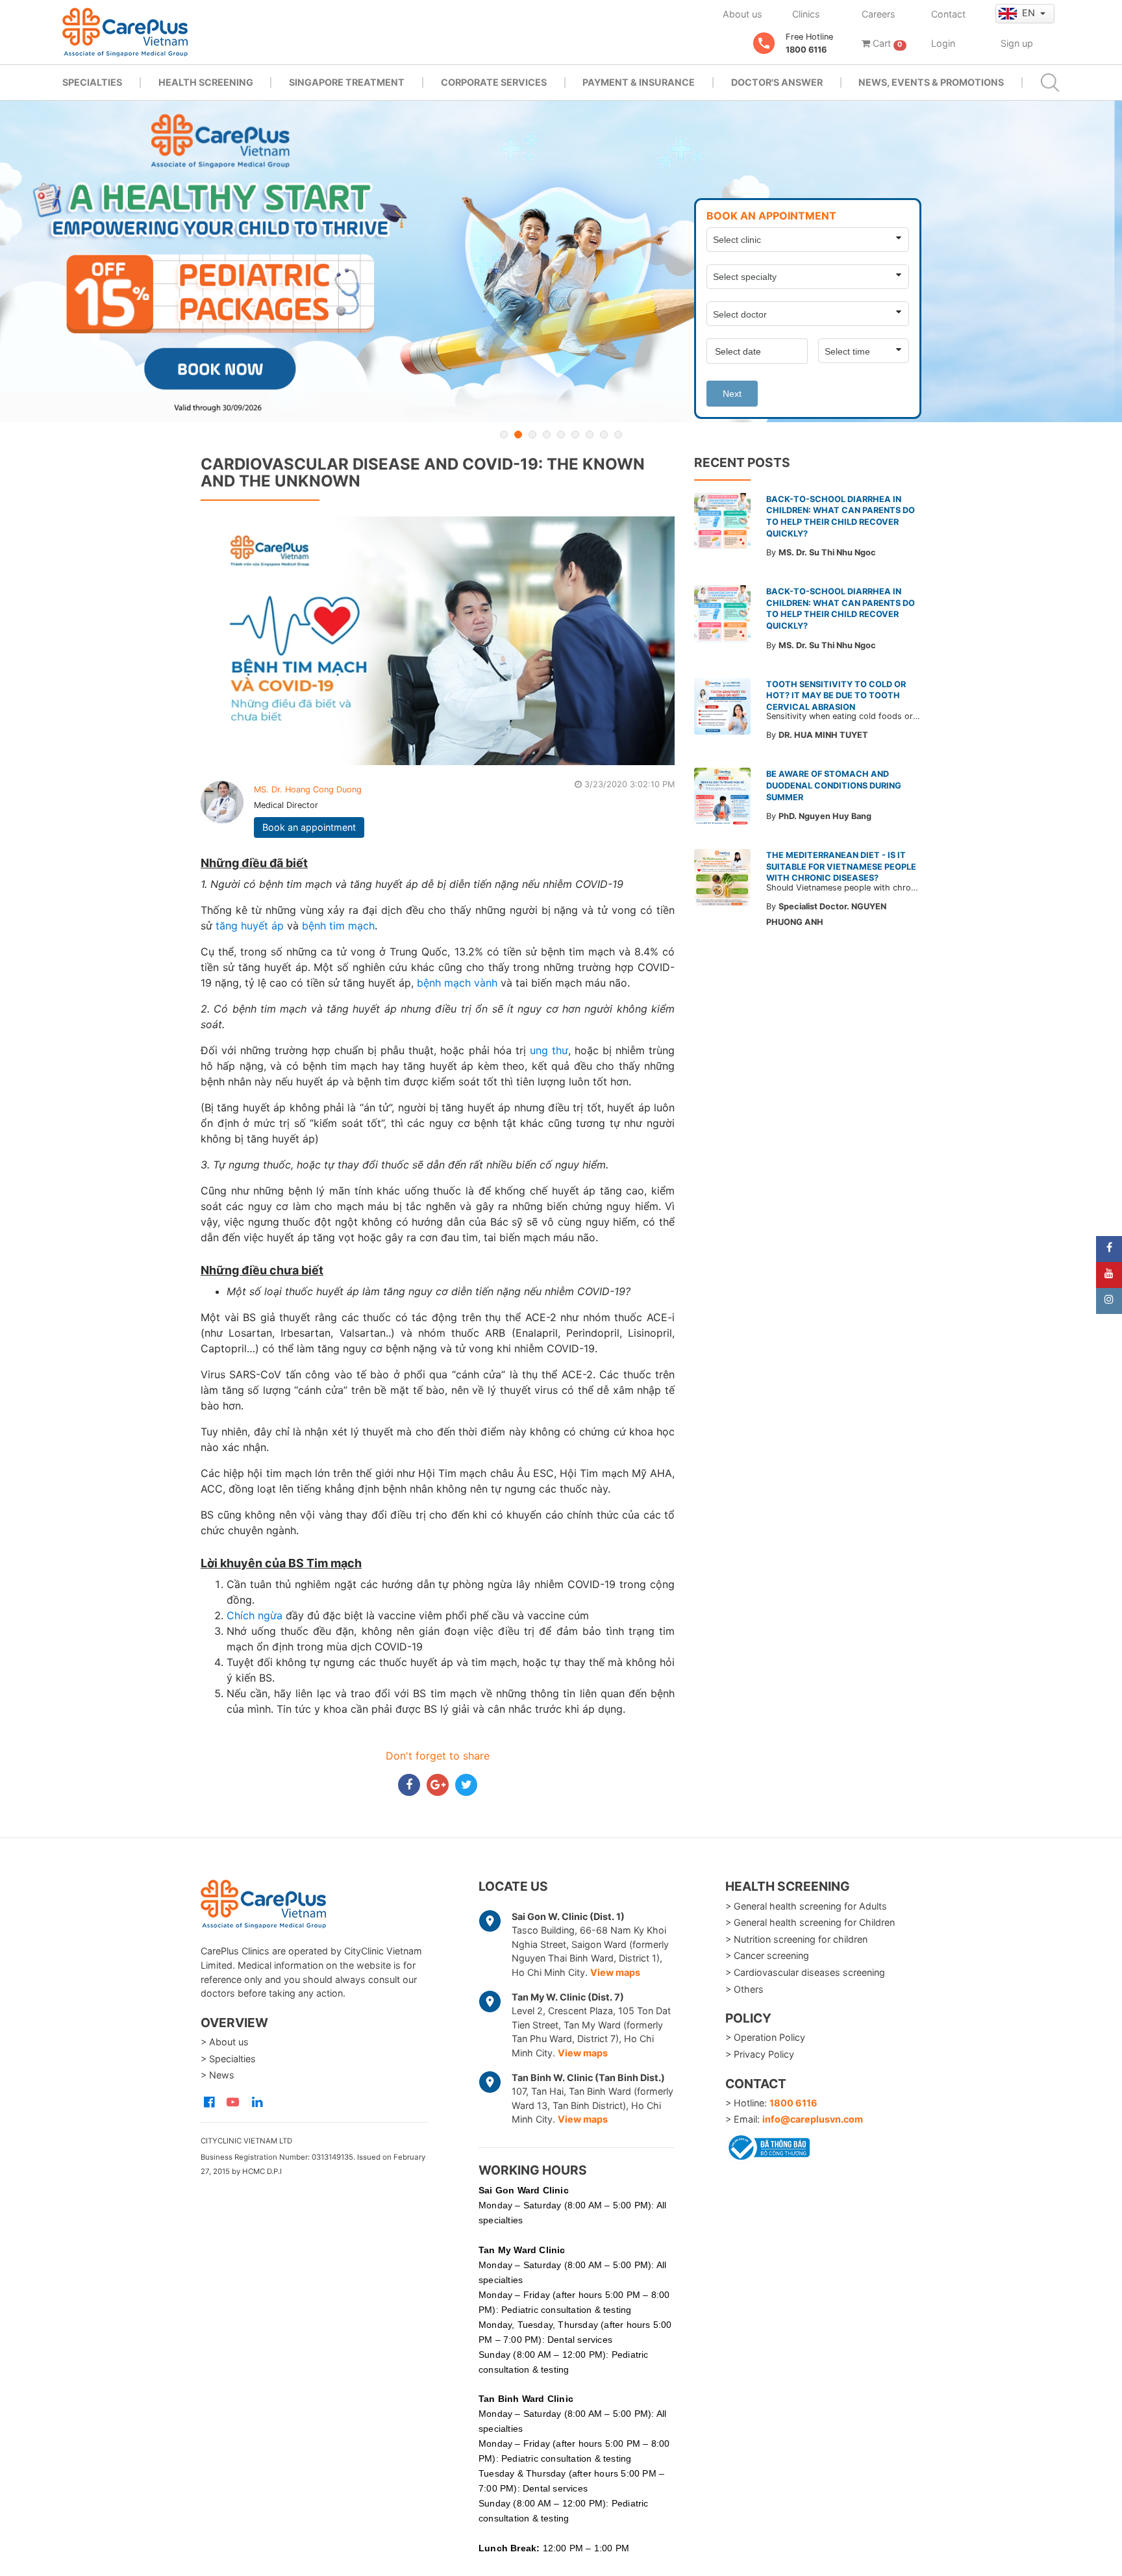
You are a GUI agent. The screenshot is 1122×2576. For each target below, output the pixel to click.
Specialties (92, 82)
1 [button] (504, 435)
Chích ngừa (255, 1615)
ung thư (549, 1050)
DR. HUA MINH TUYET (823, 735)
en (1030, 13)
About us (742, 14)
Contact (948, 14)
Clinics (806, 14)
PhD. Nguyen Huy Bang (825, 816)
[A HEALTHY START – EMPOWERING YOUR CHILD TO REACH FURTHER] (561, 261)
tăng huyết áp (250, 926)
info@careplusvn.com (813, 2119)
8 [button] (604, 435)
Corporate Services (494, 82)
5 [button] (561, 435)
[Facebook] (1109, 1249)
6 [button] (575, 435)
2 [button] (518, 435)
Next (732, 394)
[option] (561, 261)
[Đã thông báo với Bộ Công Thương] (767, 2145)
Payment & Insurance (639, 82)
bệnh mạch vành (457, 983)
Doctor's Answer (777, 82)
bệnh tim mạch (338, 926)
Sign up (1017, 43)
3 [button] (532, 435)
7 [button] (590, 435)
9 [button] (618, 435)
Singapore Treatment (347, 82)
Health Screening (206, 82)
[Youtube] (1109, 1275)
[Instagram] (1109, 1301)
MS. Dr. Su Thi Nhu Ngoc (827, 552)
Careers (879, 14)
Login (943, 43)
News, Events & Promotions (931, 82)
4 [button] (547, 435)
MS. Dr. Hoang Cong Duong (308, 789)
